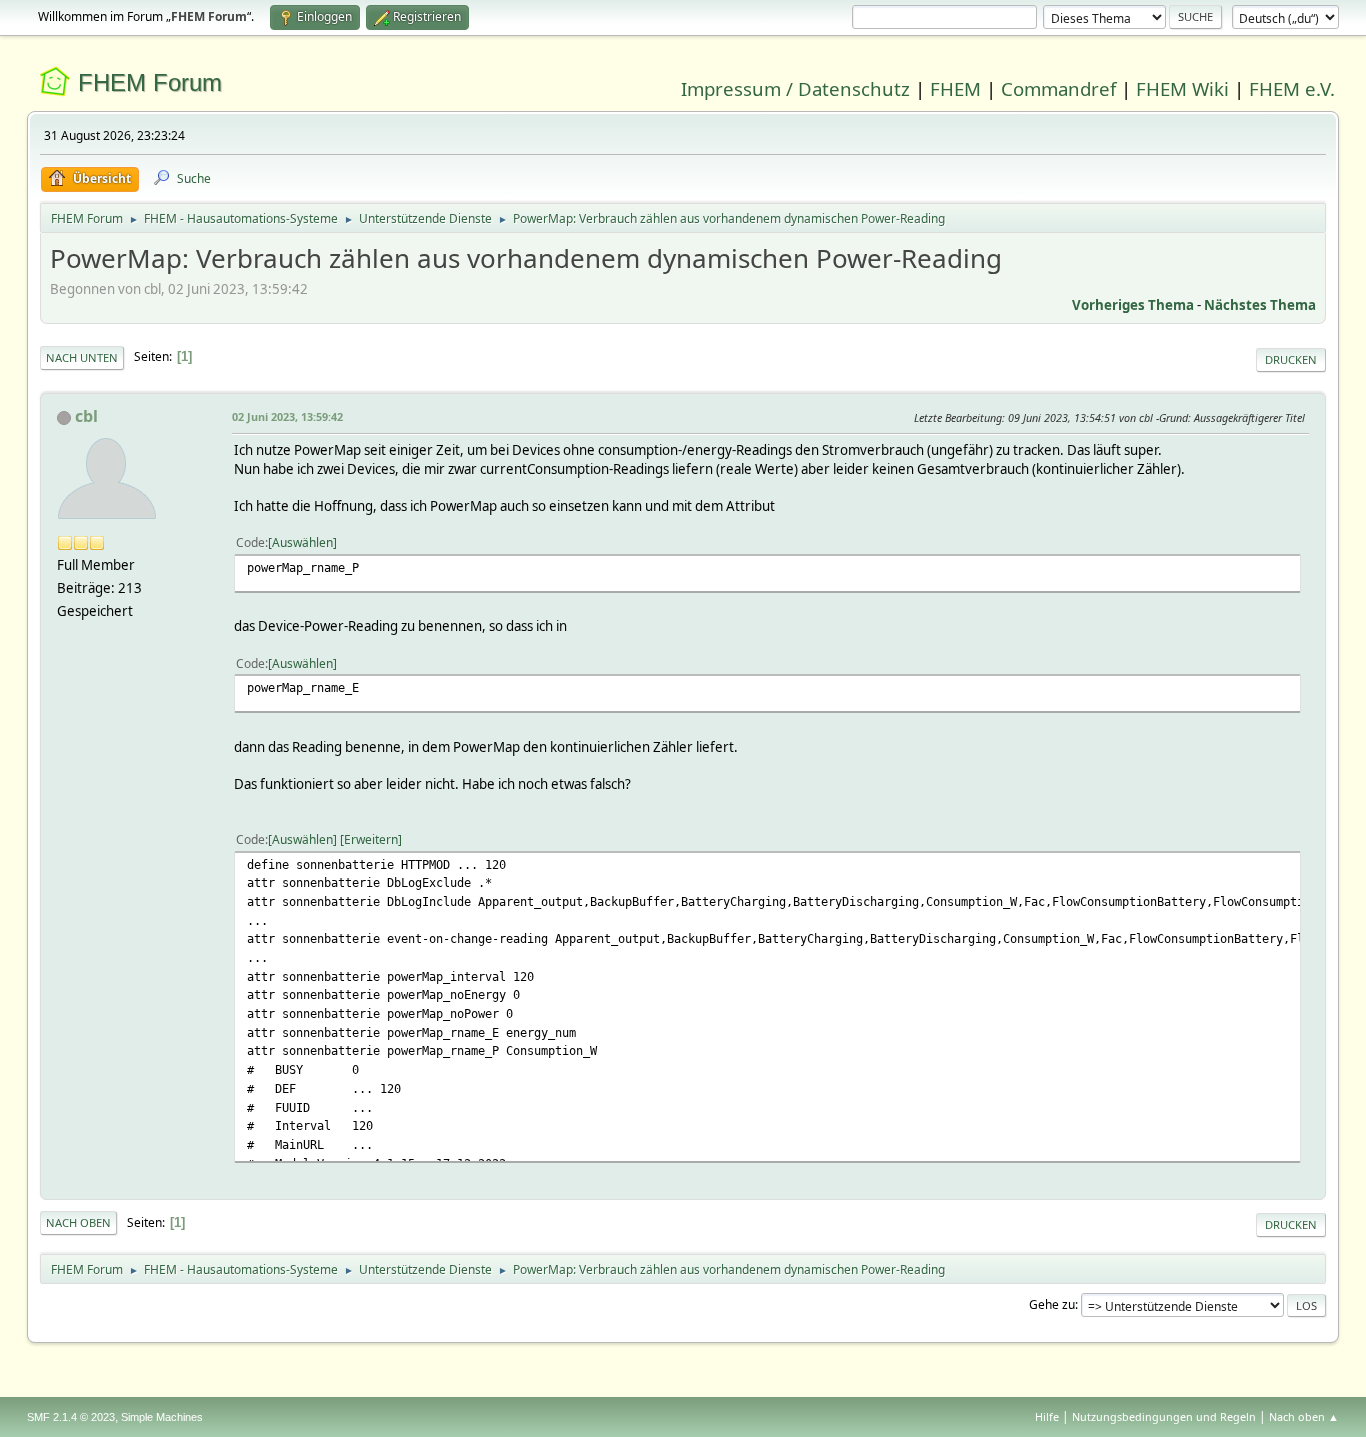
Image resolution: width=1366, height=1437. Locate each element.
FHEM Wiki (1182, 88)
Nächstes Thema (1260, 305)
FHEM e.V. (1292, 88)
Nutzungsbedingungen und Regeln (1164, 1416)
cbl (86, 416)
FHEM (955, 88)
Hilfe (1047, 1416)
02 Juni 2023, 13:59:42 (287, 416)
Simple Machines (162, 1417)
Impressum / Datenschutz (795, 88)
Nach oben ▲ (1304, 1416)
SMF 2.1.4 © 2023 (71, 1417)
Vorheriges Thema (1133, 305)
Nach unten (82, 357)
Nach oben (78, 1222)
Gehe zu (1052, 1304)
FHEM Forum (150, 82)
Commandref (1058, 88)
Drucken (1291, 359)
